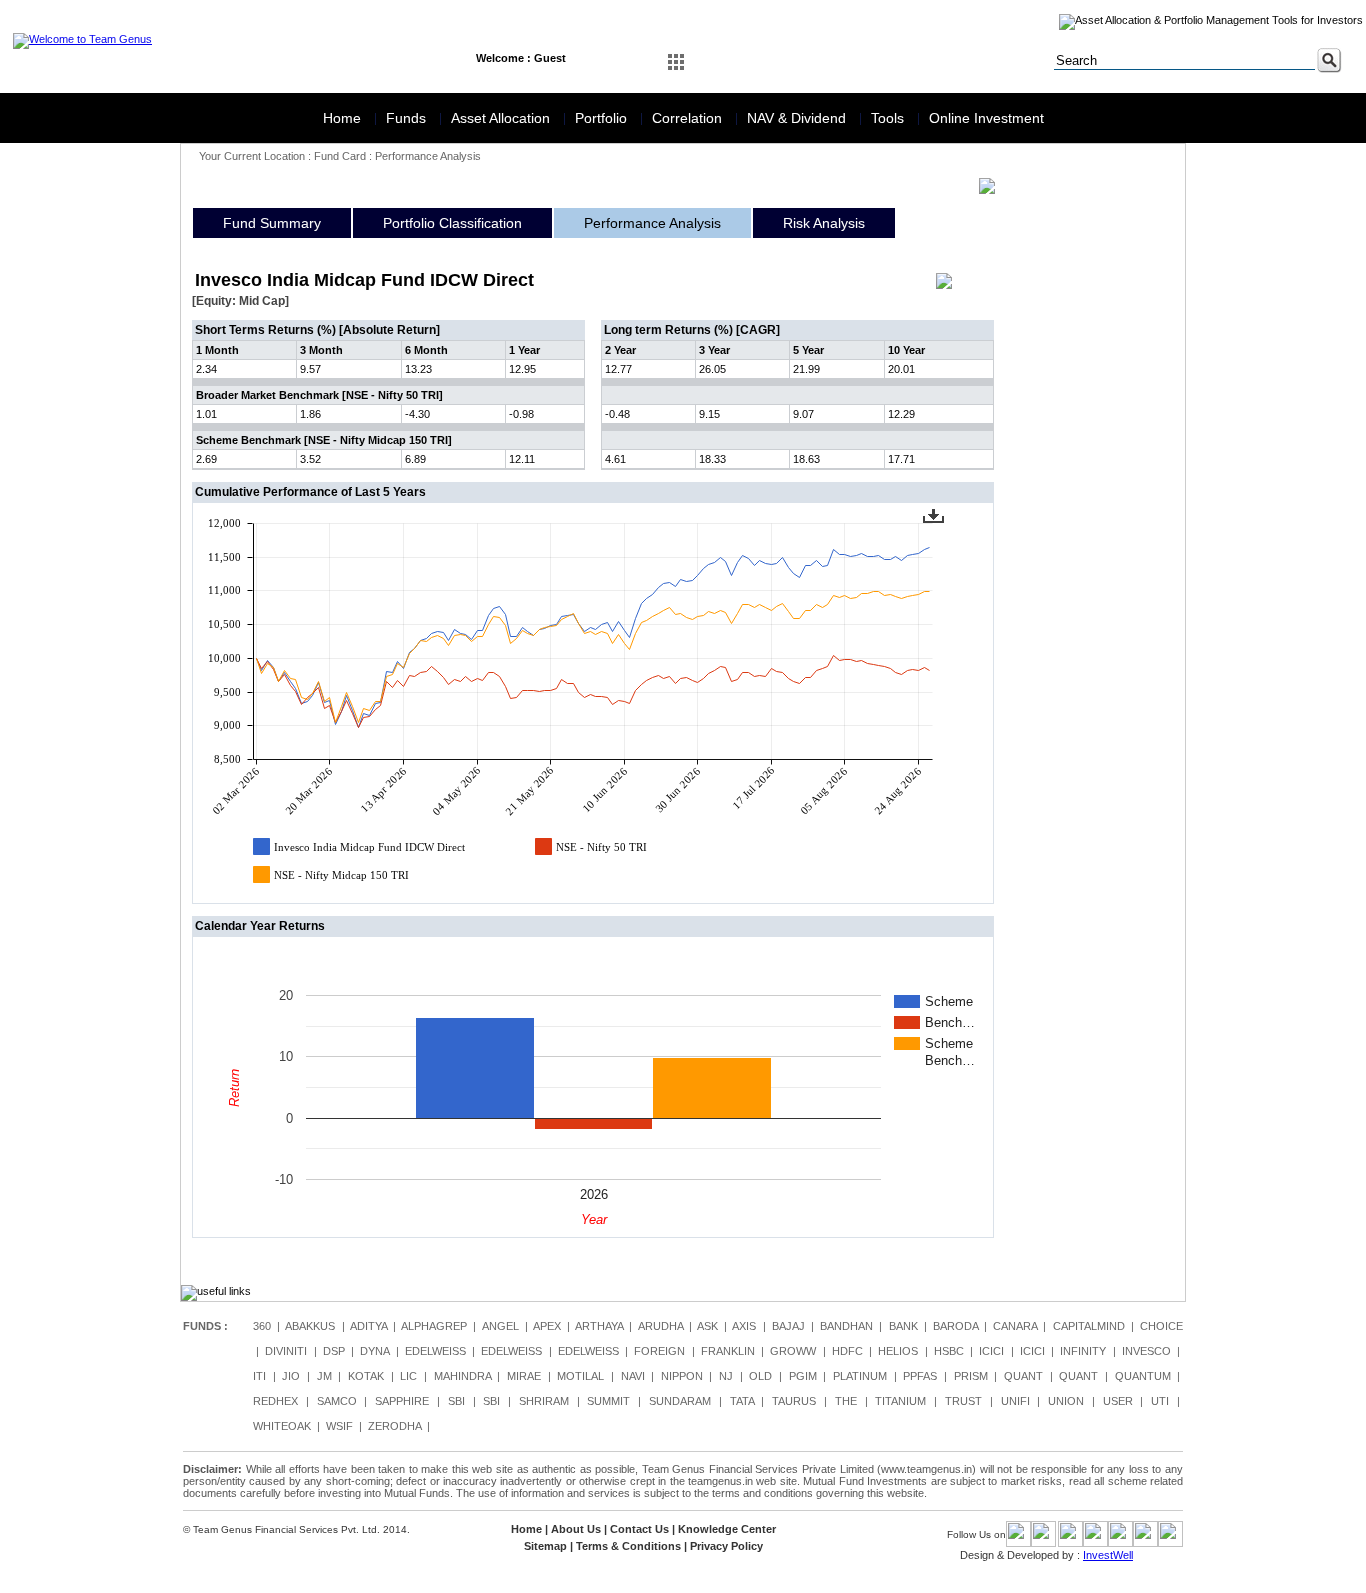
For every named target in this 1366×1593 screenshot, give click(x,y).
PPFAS (920, 1376)
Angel (500, 1326)
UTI (1160, 1401)
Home (344, 118)
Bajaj (788, 1326)
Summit (608, 1401)
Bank (903, 1326)
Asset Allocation (502, 118)
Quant (1023, 1376)
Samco (337, 1401)
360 (262, 1326)
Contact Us (639, 1529)
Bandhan (846, 1326)
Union (1066, 1401)
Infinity (1083, 1351)
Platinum (860, 1376)
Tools (889, 118)
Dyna (374, 1351)
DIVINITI (286, 1351)
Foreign (659, 1351)
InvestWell (1108, 1555)
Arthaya (599, 1326)
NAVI (633, 1376)
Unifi (1015, 1401)
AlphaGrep (434, 1326)
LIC (408, 1376)
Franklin (728, 1351)
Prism (971, 1376)
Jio (291, 1376)
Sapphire (402, 1401)
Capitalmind (1089, 1326)
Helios (898, 1351)
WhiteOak (282, 1426)
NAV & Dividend (798, 118)
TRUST (963, 1401)
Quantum (1143, 1376)
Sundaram (680, 1401)
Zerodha (394, 1426)
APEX (547, 1326)
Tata (742, 1401)
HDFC (847, 1351)
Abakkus (310, 1326)
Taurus (794, 1401)
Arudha (660, 1326)
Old (760, 1376)
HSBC (949, 1351)
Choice (1161, 1326)
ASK (707, 1326)
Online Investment (986, 118)
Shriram (544, 1401)
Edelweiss (435, 1351)
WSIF (339, 1426)
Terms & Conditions (628, 1546)
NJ (726, 1376)
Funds (408, 118)
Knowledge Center (727, 1529)
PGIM (803, 1376)
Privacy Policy (726, 1546)
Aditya (368, 1326)
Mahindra (462, 1376)
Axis (744, 1326)
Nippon (682, 1376)
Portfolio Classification (452, 223)
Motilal (580, 1376)
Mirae (524, 1376)
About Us (576, 1529)
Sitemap (545, 1546)
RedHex (275, 1401)
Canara (1015, 1326)
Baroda (955, 1326)
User (1118, 1401)
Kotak (366, 1376)
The (846, 1401)
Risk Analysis (824, 223)
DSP (334, 1351)
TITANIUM (900, 1401)
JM (324, 1376)
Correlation (689, 118)
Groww (793, 1351)
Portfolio (603, 118)
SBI (456, 1401)
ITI (259, 1376)
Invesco (1146, 1351)
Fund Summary (272, 223)
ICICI (991, 1351)
